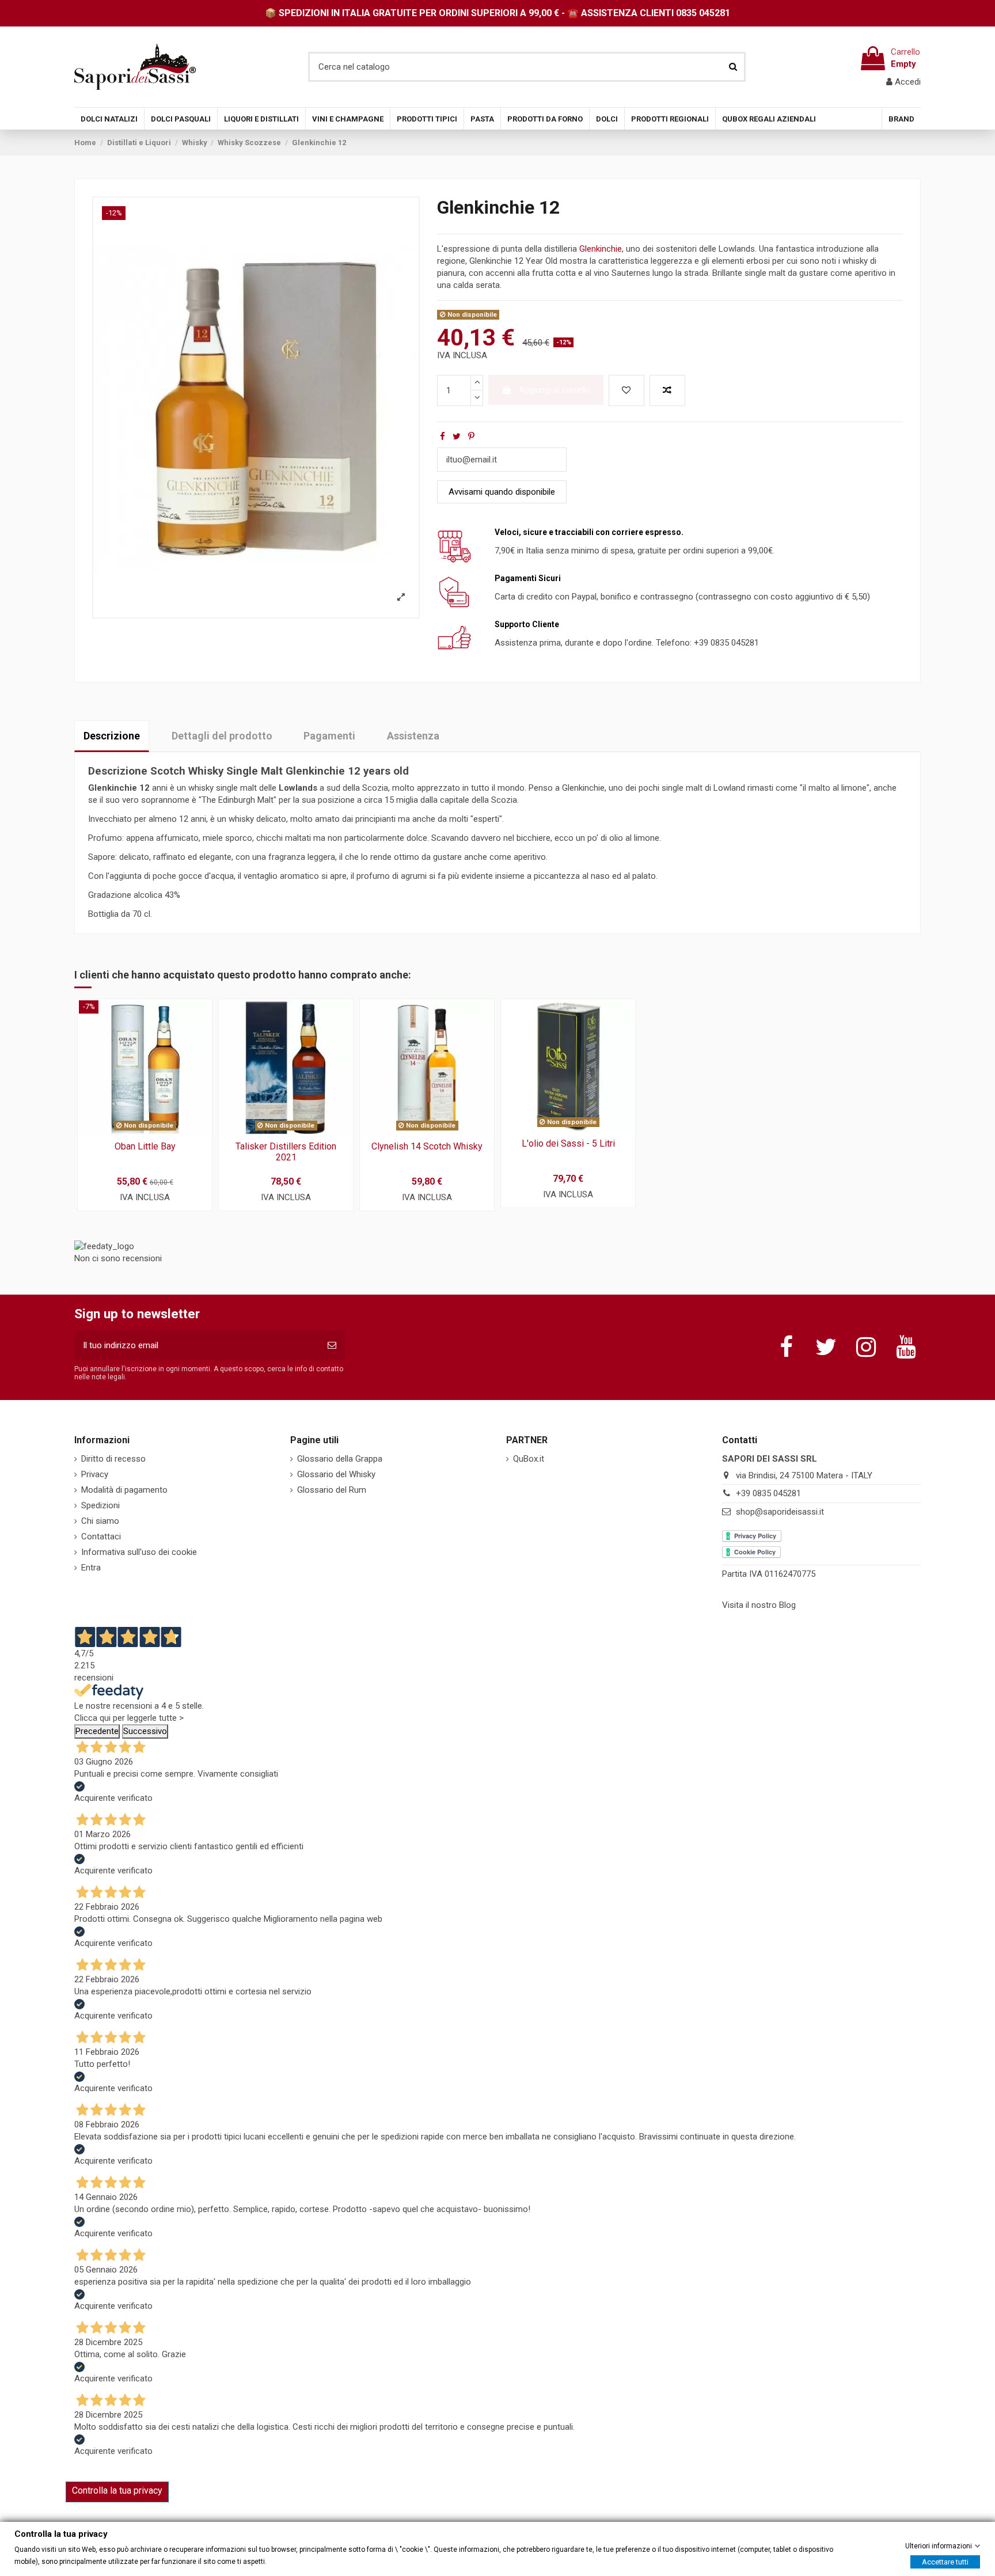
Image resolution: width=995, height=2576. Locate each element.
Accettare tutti (945, 2561)
